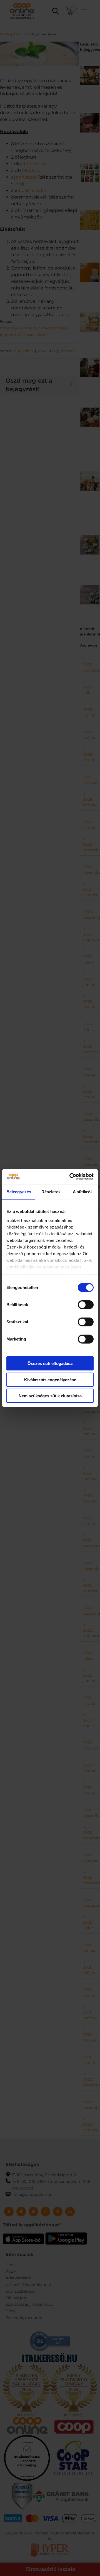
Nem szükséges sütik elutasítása (50, 1396)
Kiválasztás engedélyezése (50, 1379)
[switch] (86, 1305)
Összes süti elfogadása (50, 1363)
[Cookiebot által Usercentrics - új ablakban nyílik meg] (71, 1176)
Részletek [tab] (51, 1192)
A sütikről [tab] (82, 1192)
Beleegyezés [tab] (19, 1192)
